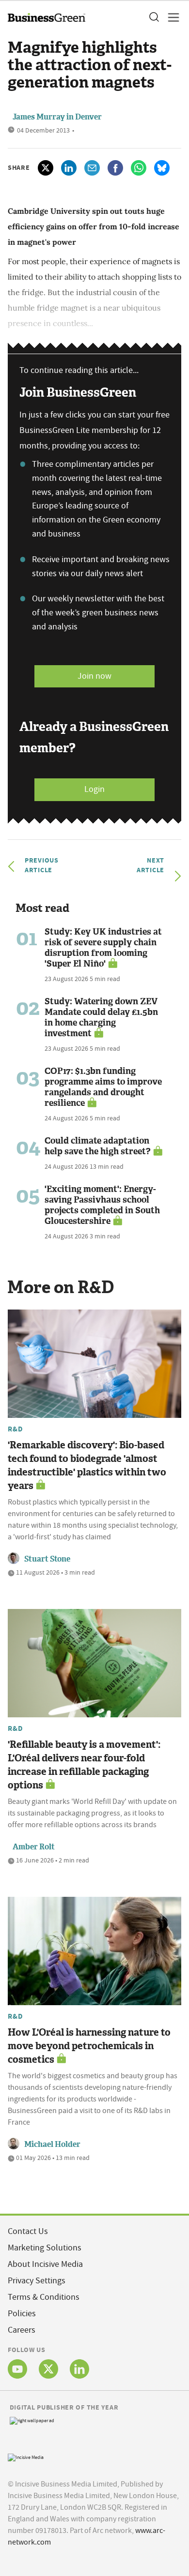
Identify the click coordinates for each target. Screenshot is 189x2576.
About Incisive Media (45, 2264)
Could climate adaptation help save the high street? (98, 1146)
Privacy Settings (37, 2281)
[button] (154, 17)
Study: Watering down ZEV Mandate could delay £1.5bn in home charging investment (101, 1017)
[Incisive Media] (26, 2457)
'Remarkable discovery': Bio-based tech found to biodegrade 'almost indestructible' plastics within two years (87, 1465)
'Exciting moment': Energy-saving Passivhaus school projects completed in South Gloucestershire (102, 1205)
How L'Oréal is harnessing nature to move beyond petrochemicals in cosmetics (89, 2046)
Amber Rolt (34, 1847)
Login (94, 789)
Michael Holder (52, 2144)
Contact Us (28, 2231)
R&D (15, 1429)
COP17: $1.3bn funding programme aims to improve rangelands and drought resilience (103, 1087)
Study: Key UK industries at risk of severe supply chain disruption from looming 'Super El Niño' (103, 948)
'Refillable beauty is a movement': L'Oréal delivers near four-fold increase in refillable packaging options (84, 1765)
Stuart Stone (47, 1559)
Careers (22, 2330)
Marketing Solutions (45, 2248)
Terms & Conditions (44, 2297)
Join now (94, 676)
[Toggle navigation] (171, 17)
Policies (22, 2314)
